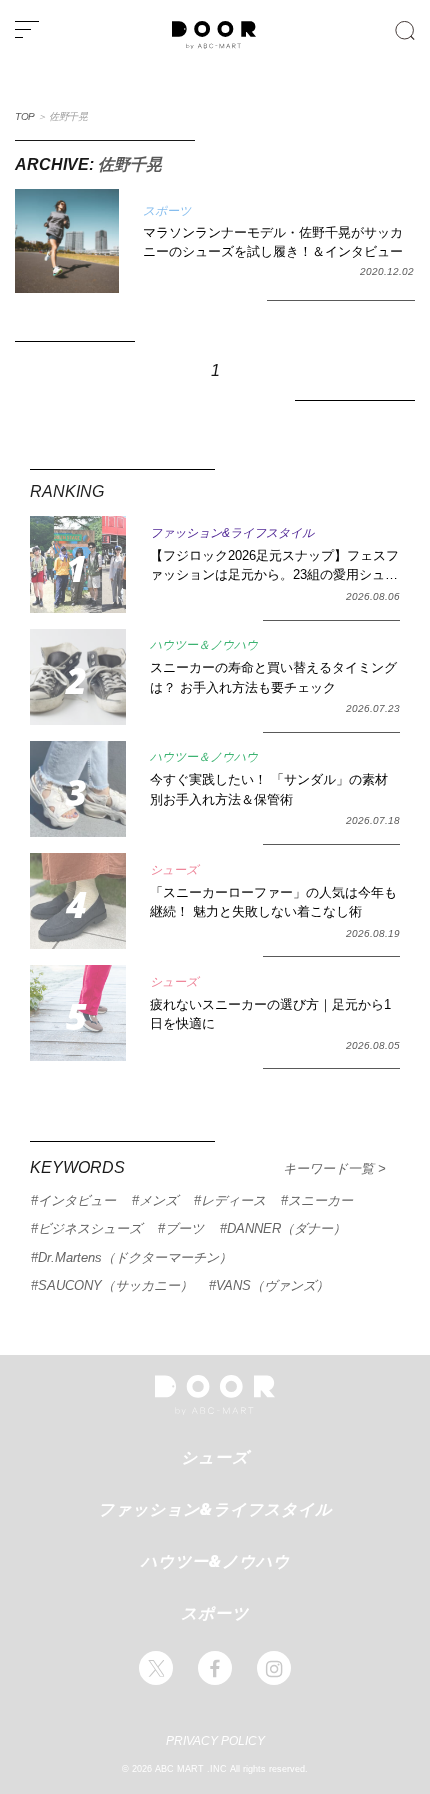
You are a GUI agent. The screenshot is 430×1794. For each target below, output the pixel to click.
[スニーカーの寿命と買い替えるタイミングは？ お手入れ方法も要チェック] (78, 677)
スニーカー (320, 1200)
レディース (233, 1200)
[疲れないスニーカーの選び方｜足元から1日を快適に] (78, 1013)
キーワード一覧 (330, 1168)
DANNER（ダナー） (286, 1228)
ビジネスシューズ (90, 1228)
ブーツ (184, 1228)
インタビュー (77, 1200)
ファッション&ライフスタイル (215, 1509)
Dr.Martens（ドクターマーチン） (135, 1257)
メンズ (158, 1200)
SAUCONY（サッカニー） (115, 1285)
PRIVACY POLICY (215, 1741)
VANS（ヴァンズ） (272, 1285)
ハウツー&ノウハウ (215, 1561)
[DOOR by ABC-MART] (214, 45)
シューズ (215, 1457)
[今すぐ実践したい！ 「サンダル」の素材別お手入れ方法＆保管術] (78, 789)
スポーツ (215, 1613)
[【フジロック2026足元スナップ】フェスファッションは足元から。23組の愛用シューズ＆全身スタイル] (78, 564)
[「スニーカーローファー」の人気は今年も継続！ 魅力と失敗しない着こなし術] (78, 901)
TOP (25, 116)
